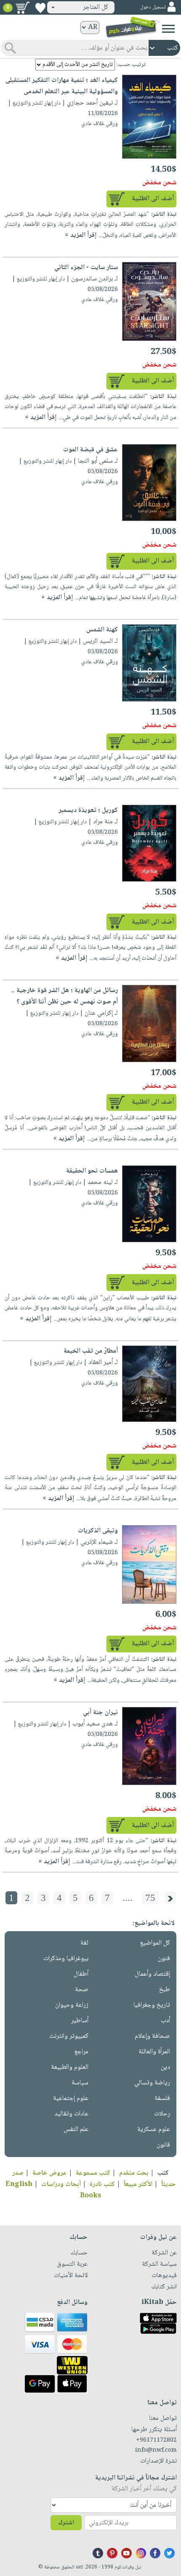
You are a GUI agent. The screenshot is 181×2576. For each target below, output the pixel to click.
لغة (84, 1943)
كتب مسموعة (93, 2173)
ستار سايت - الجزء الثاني (86, 268)
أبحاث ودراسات (61, 2185)
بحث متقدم (134, 2173)
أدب (165, 2021)
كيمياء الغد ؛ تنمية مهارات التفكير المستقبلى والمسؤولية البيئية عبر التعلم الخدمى (62, 86)
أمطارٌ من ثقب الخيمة (91, 1351)
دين (165, 2067)
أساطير (80, 2021)
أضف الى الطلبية (153, 199)
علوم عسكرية (154, 2130)
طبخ (165, 1990)
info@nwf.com (156, 2450)
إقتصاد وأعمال (152, 1974)
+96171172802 (156, 2440)
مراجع (81, 2052)
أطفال (81, 1974)
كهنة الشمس (102, 630)
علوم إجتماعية (71, 2098)
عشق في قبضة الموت (90, 450)
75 (150, 1898)
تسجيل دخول (153, 7)
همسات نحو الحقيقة (92, 1171)
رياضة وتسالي (152, 2083)
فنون (164, 1959)
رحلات (162, 2114)
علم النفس (76, 2130)
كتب (163, 2173)
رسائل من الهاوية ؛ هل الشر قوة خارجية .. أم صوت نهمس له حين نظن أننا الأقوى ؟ (65, 996)
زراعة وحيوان (72, 2005)
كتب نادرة (102, 2185)
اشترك (66, 2523)
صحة (82, 1990)
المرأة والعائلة (154, 2052)
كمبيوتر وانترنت (69, 2036)
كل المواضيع (155, 1943)
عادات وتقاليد (71, 2114)
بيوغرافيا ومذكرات (66, 1959)
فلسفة (162, 2098)
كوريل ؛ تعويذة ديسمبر (88, 810)
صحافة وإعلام (152, 2036)
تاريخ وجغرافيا (152, 2005)
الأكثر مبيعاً (138, 2185)
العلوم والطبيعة (70, 2067)
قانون (163, 2145)
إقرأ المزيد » (81, 235)
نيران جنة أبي (100, 1713)
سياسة (80, 2083)
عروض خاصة (50, 2173)
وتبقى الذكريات (98, 1531)
